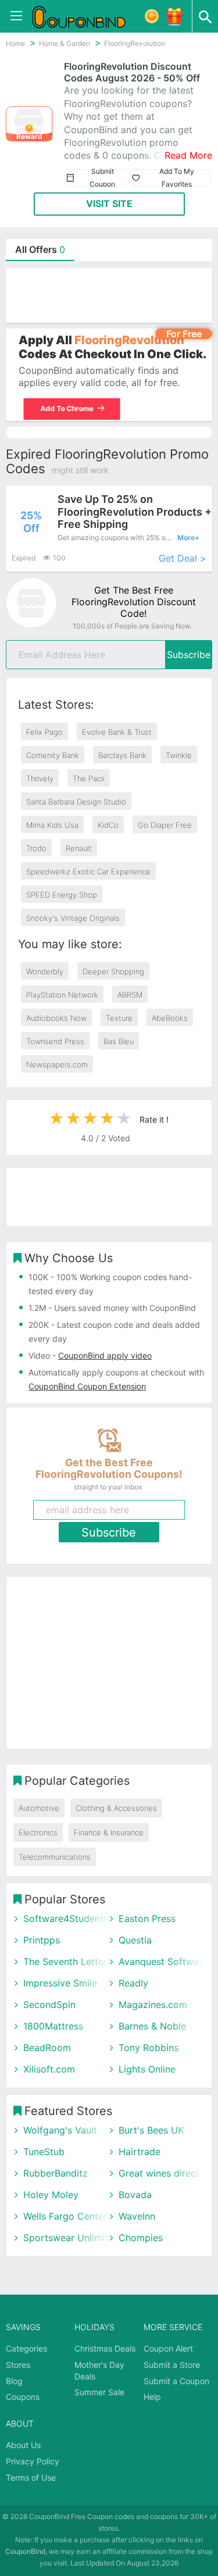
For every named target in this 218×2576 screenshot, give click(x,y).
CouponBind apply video (105, 1355)
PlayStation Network (62, 995)
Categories (26, 2348)
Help (152, 2397)
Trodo (36, 848)
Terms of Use (31, 2477)
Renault (79, 848)
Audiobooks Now (56, 1018)
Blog (14, 2381)
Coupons (23, 2397)
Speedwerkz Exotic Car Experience (88, 871)
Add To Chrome (64, 408)
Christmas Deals (105, 2348)
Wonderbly (45, 971)
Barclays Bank (122, 755)
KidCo (108, 825)
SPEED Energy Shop (62, 895)
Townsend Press (55, 1041)
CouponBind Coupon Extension (87, 1386)
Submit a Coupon (176, 2381)
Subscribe (189, 655)
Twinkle (179, 755)
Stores (18, 2365)
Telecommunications (55, 1857)
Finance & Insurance (109, 1832)
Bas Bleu (119, 1041)
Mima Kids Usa (52, 825)
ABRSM (130, 995)
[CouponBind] (87, 16)
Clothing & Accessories (116, 1808)
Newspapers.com (57, 1064)
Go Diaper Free (165, 825)
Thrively (40, 778)
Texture (119, 1018)
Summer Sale (99, 2392)
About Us (23, 2445)
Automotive (39, 1808)
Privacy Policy (33, 2461)
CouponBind (25, 2551)
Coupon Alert (168, 2348)
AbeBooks (170, 1018)
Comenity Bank (53, 755)
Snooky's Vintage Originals (73, 918)
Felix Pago (44, 732)
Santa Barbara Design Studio (76, 802)
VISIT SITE (109, 203)
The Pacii (89, 778)
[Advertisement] (109, 295)
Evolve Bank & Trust (117, 732)
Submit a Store (172, 2365)
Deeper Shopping (113, 971)
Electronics (38, 1832)
